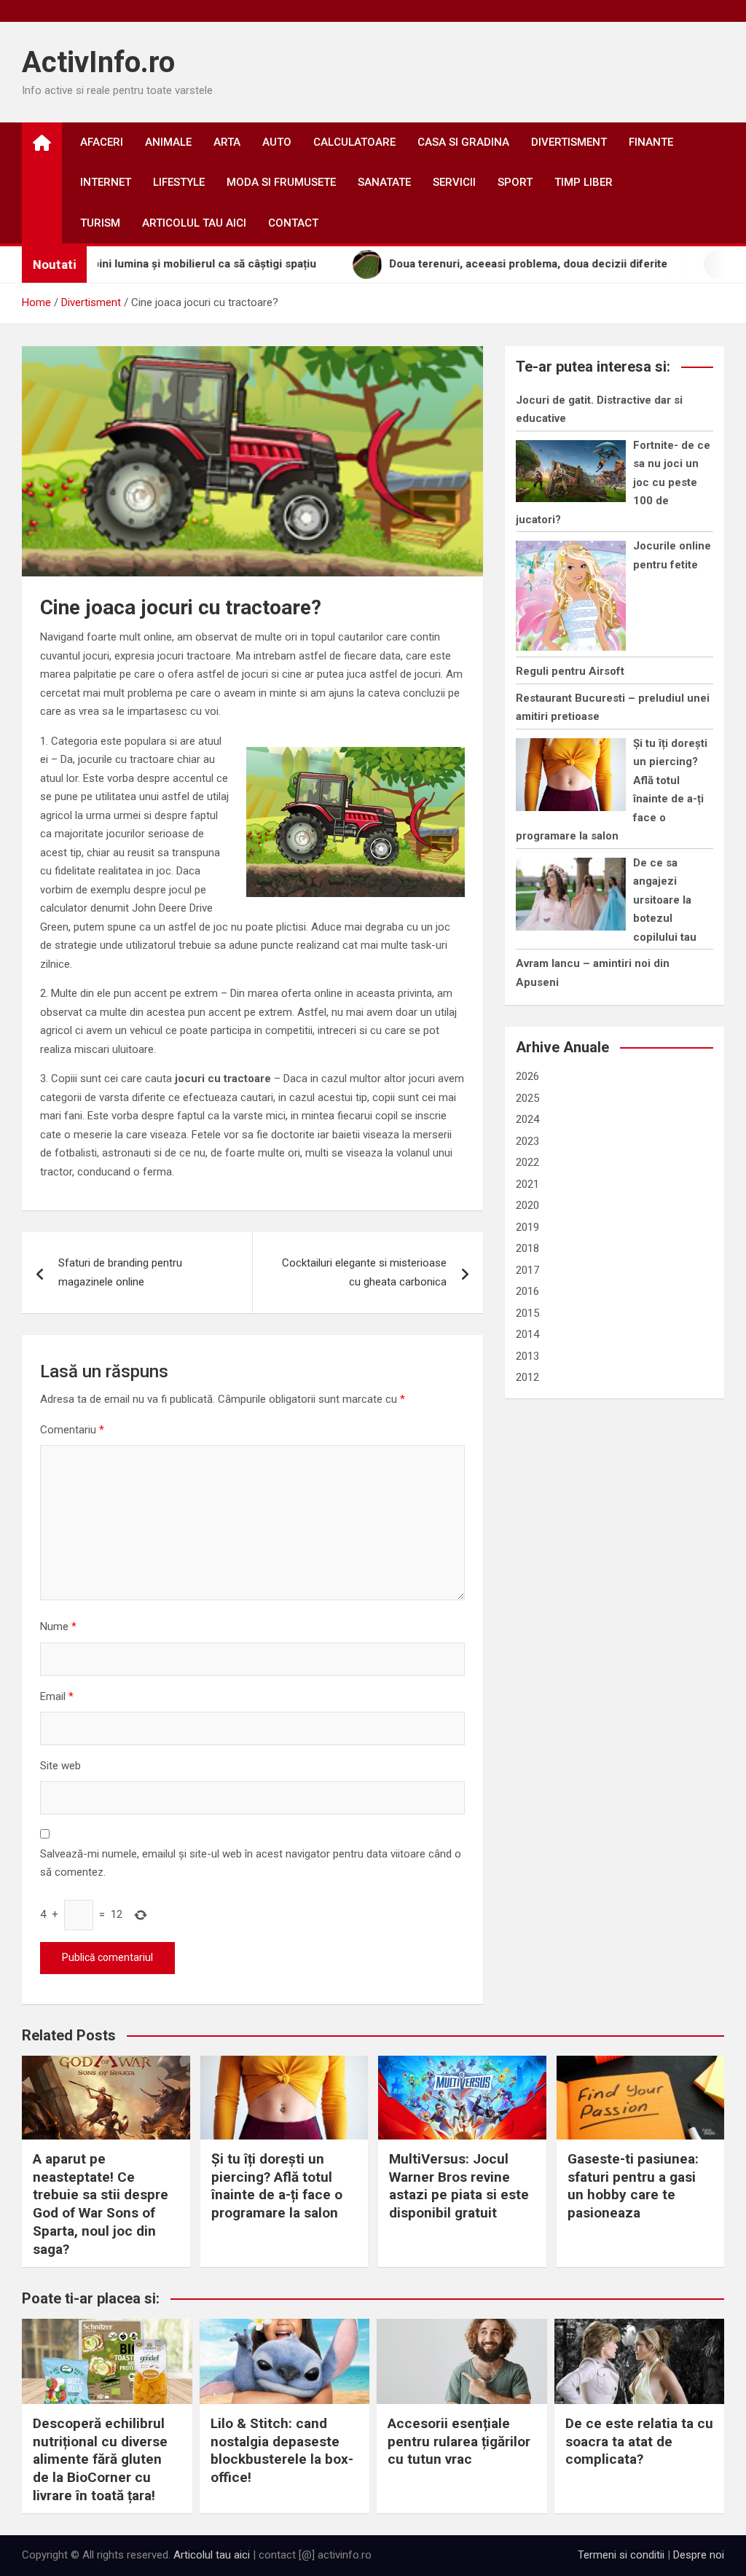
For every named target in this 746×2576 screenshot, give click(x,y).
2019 (527, 1227)
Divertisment (569, 142)
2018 (527, 1248)
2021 (527, 1184)
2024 (527, 1119)
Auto (277, 142)
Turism (100, 223)
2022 (527, 1162)
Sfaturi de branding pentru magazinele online (120, 1272)
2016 (527, 1291)
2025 (527, 1098)
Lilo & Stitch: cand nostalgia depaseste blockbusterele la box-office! (282, 2450)
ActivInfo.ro (98, 62)
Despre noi (699, 2555)
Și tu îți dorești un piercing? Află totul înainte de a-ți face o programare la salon (277, 2186)
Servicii (454, 182)
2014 (527, 1334)
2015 (527, 1313)
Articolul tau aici (194, 223)
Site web (60, 1766)
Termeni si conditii (621, 2555)
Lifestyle (179, 182)
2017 (527, 1270)
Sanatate (384, 182)
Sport (515, 182)
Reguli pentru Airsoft (570, 671)
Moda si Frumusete (281, 182)
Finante (651, 142)
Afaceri (102, 142)
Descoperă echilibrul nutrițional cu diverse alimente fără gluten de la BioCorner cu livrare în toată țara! (100, 2459)
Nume (58, 1626)
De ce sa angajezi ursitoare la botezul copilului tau (665, 900)
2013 (527, 1356)
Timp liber (584, 182)
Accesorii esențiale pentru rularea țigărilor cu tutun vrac (459, 2441)
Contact (293, 223)
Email (57, 1696)
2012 (527, 1377)
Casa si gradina (463, 142)
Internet (106, 182)
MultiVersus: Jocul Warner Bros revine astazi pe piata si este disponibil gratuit (459, 2186)
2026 (527, 1076)
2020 (527, 1205)
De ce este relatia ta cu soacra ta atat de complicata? (639, 2441)
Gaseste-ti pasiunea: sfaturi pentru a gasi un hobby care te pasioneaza (633, 2186)
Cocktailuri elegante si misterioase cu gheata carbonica (364, 1272)
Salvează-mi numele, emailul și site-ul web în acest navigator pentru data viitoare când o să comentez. (251, 1863)
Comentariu (72, 1430)
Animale (168, 142)
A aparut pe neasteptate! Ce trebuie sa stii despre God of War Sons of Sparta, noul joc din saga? (101, 2204)
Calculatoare (354, 142)
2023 (527, 1141)
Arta (227, 142)
